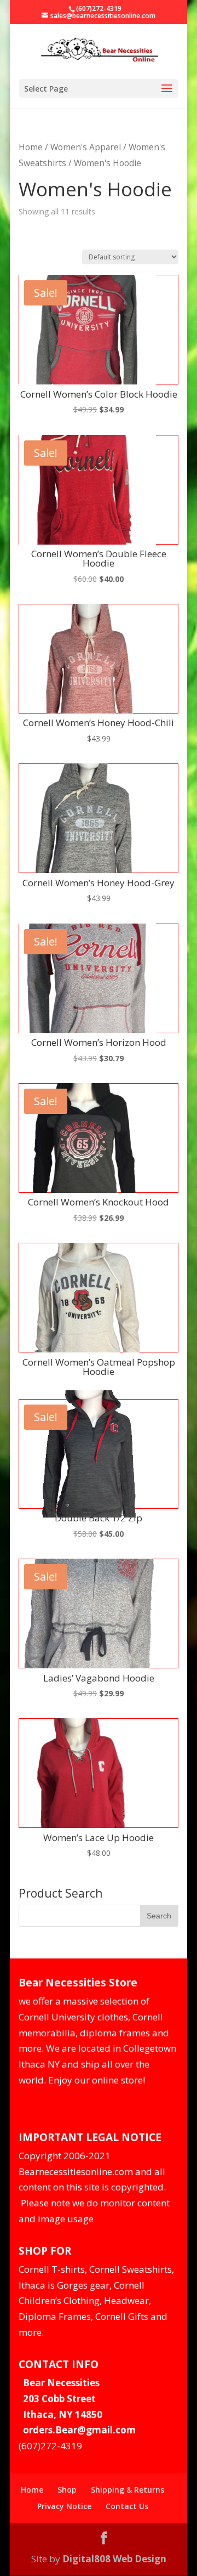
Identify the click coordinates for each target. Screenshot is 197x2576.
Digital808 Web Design (114, 2559)
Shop (67, 2490)
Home (31, 147)
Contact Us (127, 2506)
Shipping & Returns (128, 2490)
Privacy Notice (64, 2506)
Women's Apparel (86, 147)
